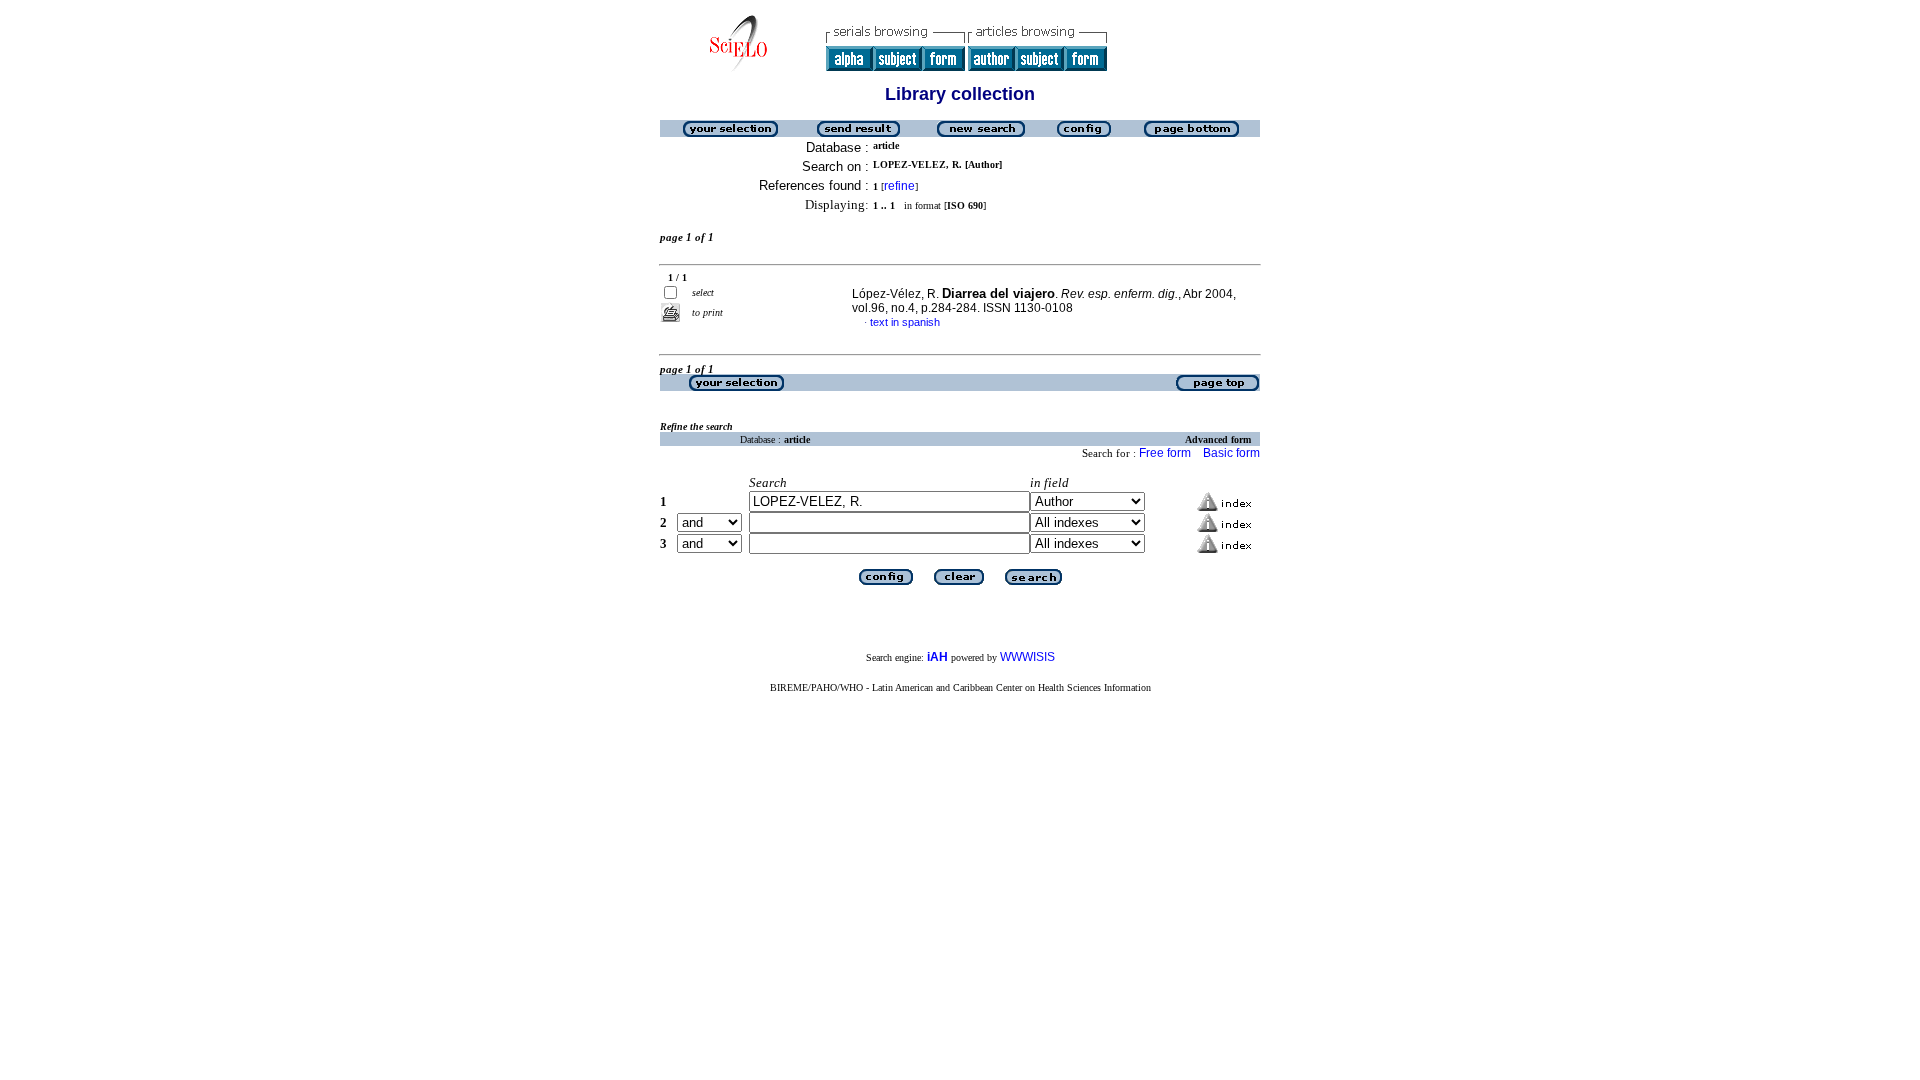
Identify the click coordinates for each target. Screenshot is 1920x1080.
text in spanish (905, 322)
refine (899, 186)
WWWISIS (1027, 657)
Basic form (1231, 453)
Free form (1165, 453)
